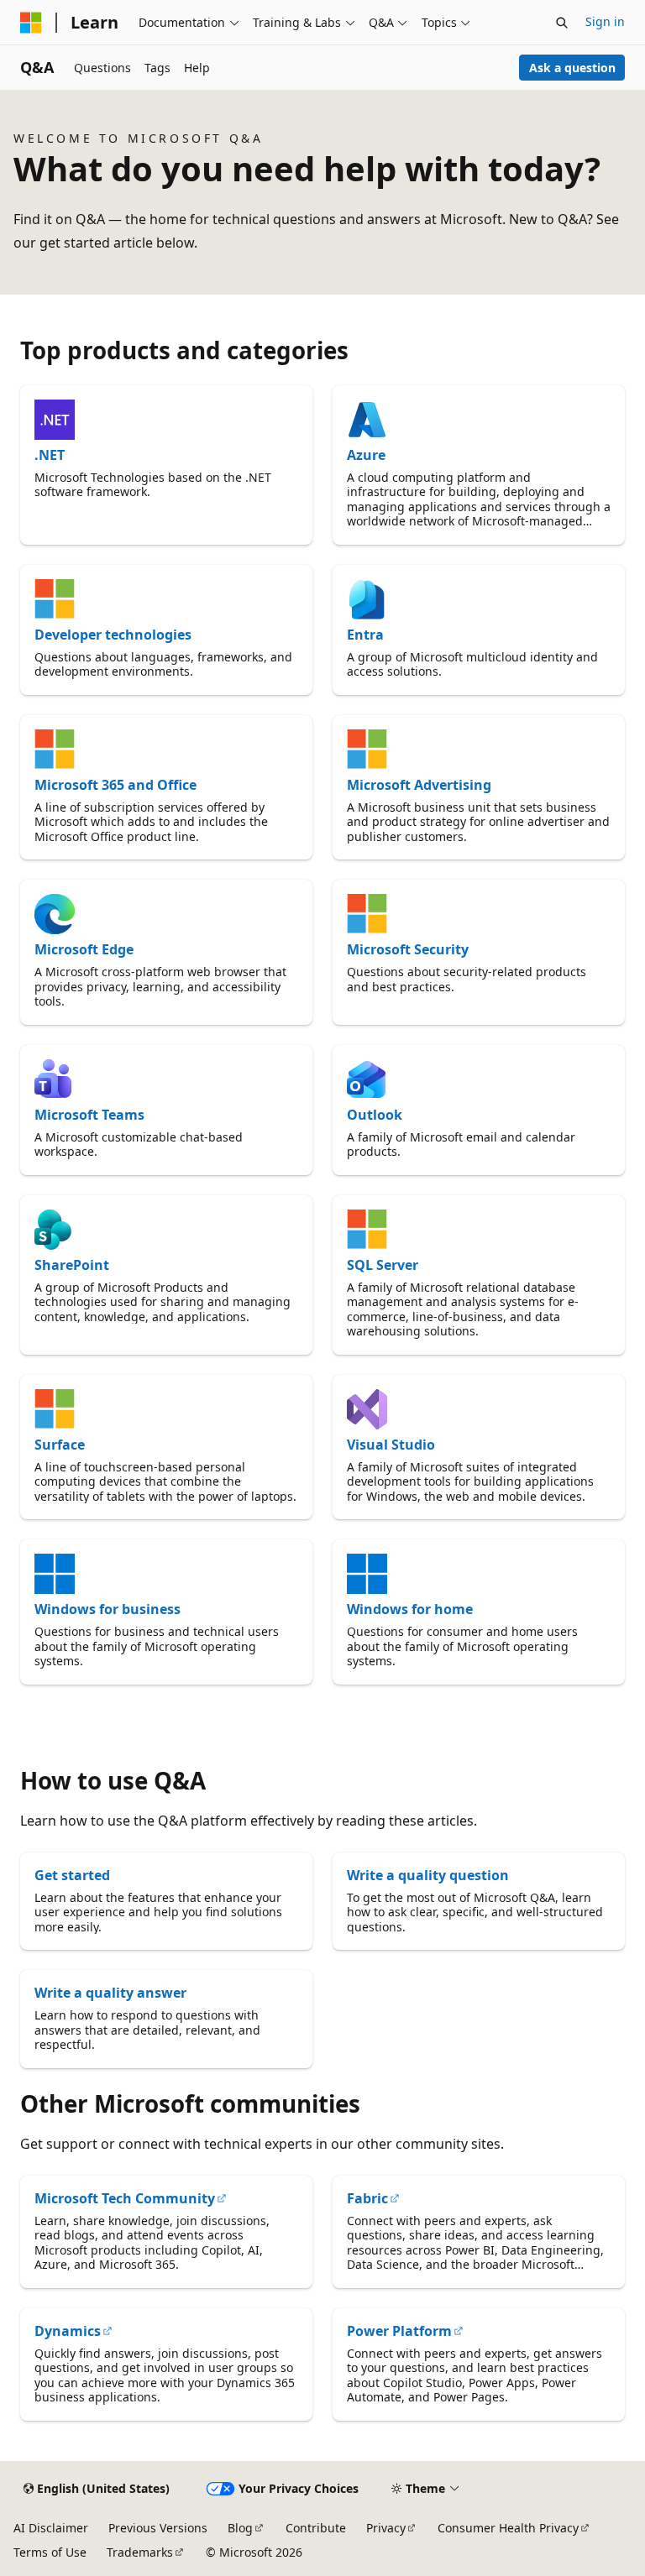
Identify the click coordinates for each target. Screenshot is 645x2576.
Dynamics (68, 2331)
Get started (72, 1875)
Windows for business (107, 1609)
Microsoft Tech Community (125, 2198)
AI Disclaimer (51, 2528)
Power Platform (399, 2331)
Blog (240, 2528)
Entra (365, 635)
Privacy (386, 2528)
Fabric (367, 2198)
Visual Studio (391, 1445)
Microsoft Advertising (419, 785)
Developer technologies (113, 635)
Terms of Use (50, 2552)
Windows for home (410, 1609)
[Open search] (562, 23)
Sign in (605, 21)
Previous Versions (158, 2528)
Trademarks (140, 2552)
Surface (60, 1445)
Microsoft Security (408, 949)
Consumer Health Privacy (508, 2528)
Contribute (316, 2528)
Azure (366, 455)
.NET (50, 455)
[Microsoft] (31, 23)
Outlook (375, 1115)
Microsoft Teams (89, 1115)
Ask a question (572, 68)
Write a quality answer (110, 1993)
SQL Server (383, 1265)
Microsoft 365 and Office (115, 785)
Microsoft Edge (84, 949)
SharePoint (72, 1265)
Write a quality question (428, 1875)
